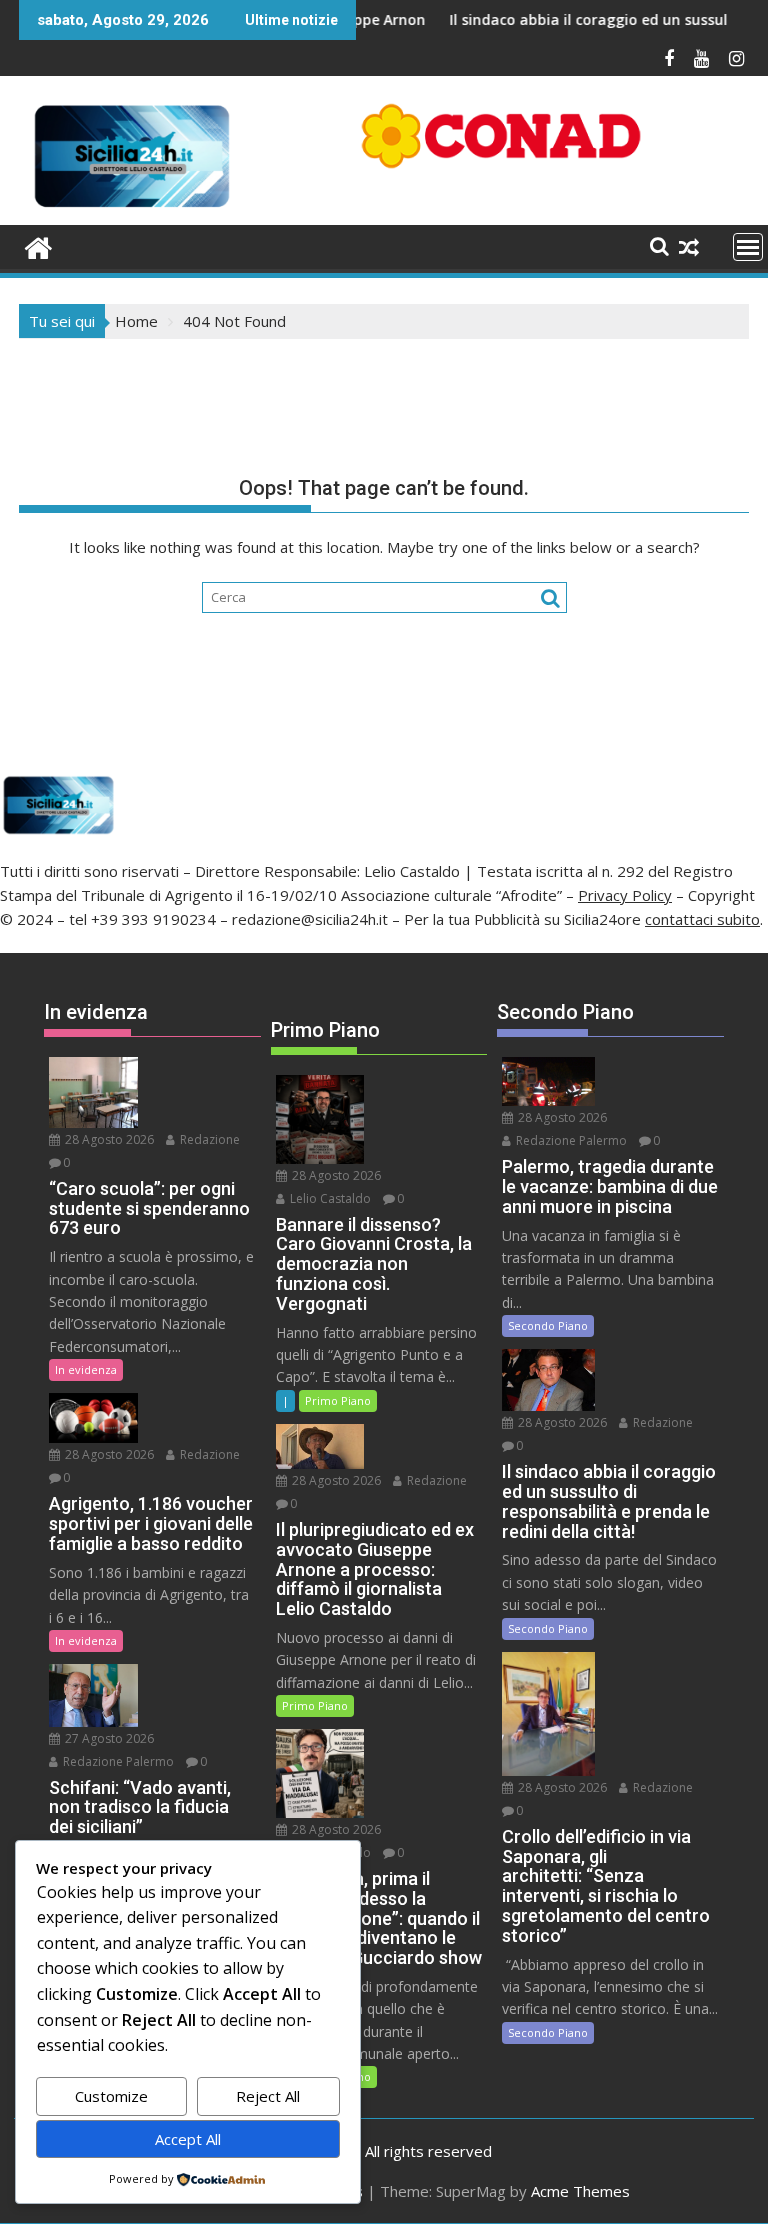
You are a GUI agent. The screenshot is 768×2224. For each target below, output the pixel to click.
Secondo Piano (548, 1325)
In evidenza (86, 1369)
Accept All (188, 2139)
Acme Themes (580, 2191)
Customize (111, 2096)
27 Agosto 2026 (108, 1738)
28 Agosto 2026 (108, 1139)
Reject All (268, 2096)
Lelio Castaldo (329, 1198)
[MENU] (748, 247)
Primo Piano (338, 1400)
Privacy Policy (625, 895)
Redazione (208, 1139)
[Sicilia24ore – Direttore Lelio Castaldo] (38, 245)
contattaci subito (702, 919)
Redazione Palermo (117, 1761)
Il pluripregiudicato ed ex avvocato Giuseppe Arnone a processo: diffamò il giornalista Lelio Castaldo (379, 19)
